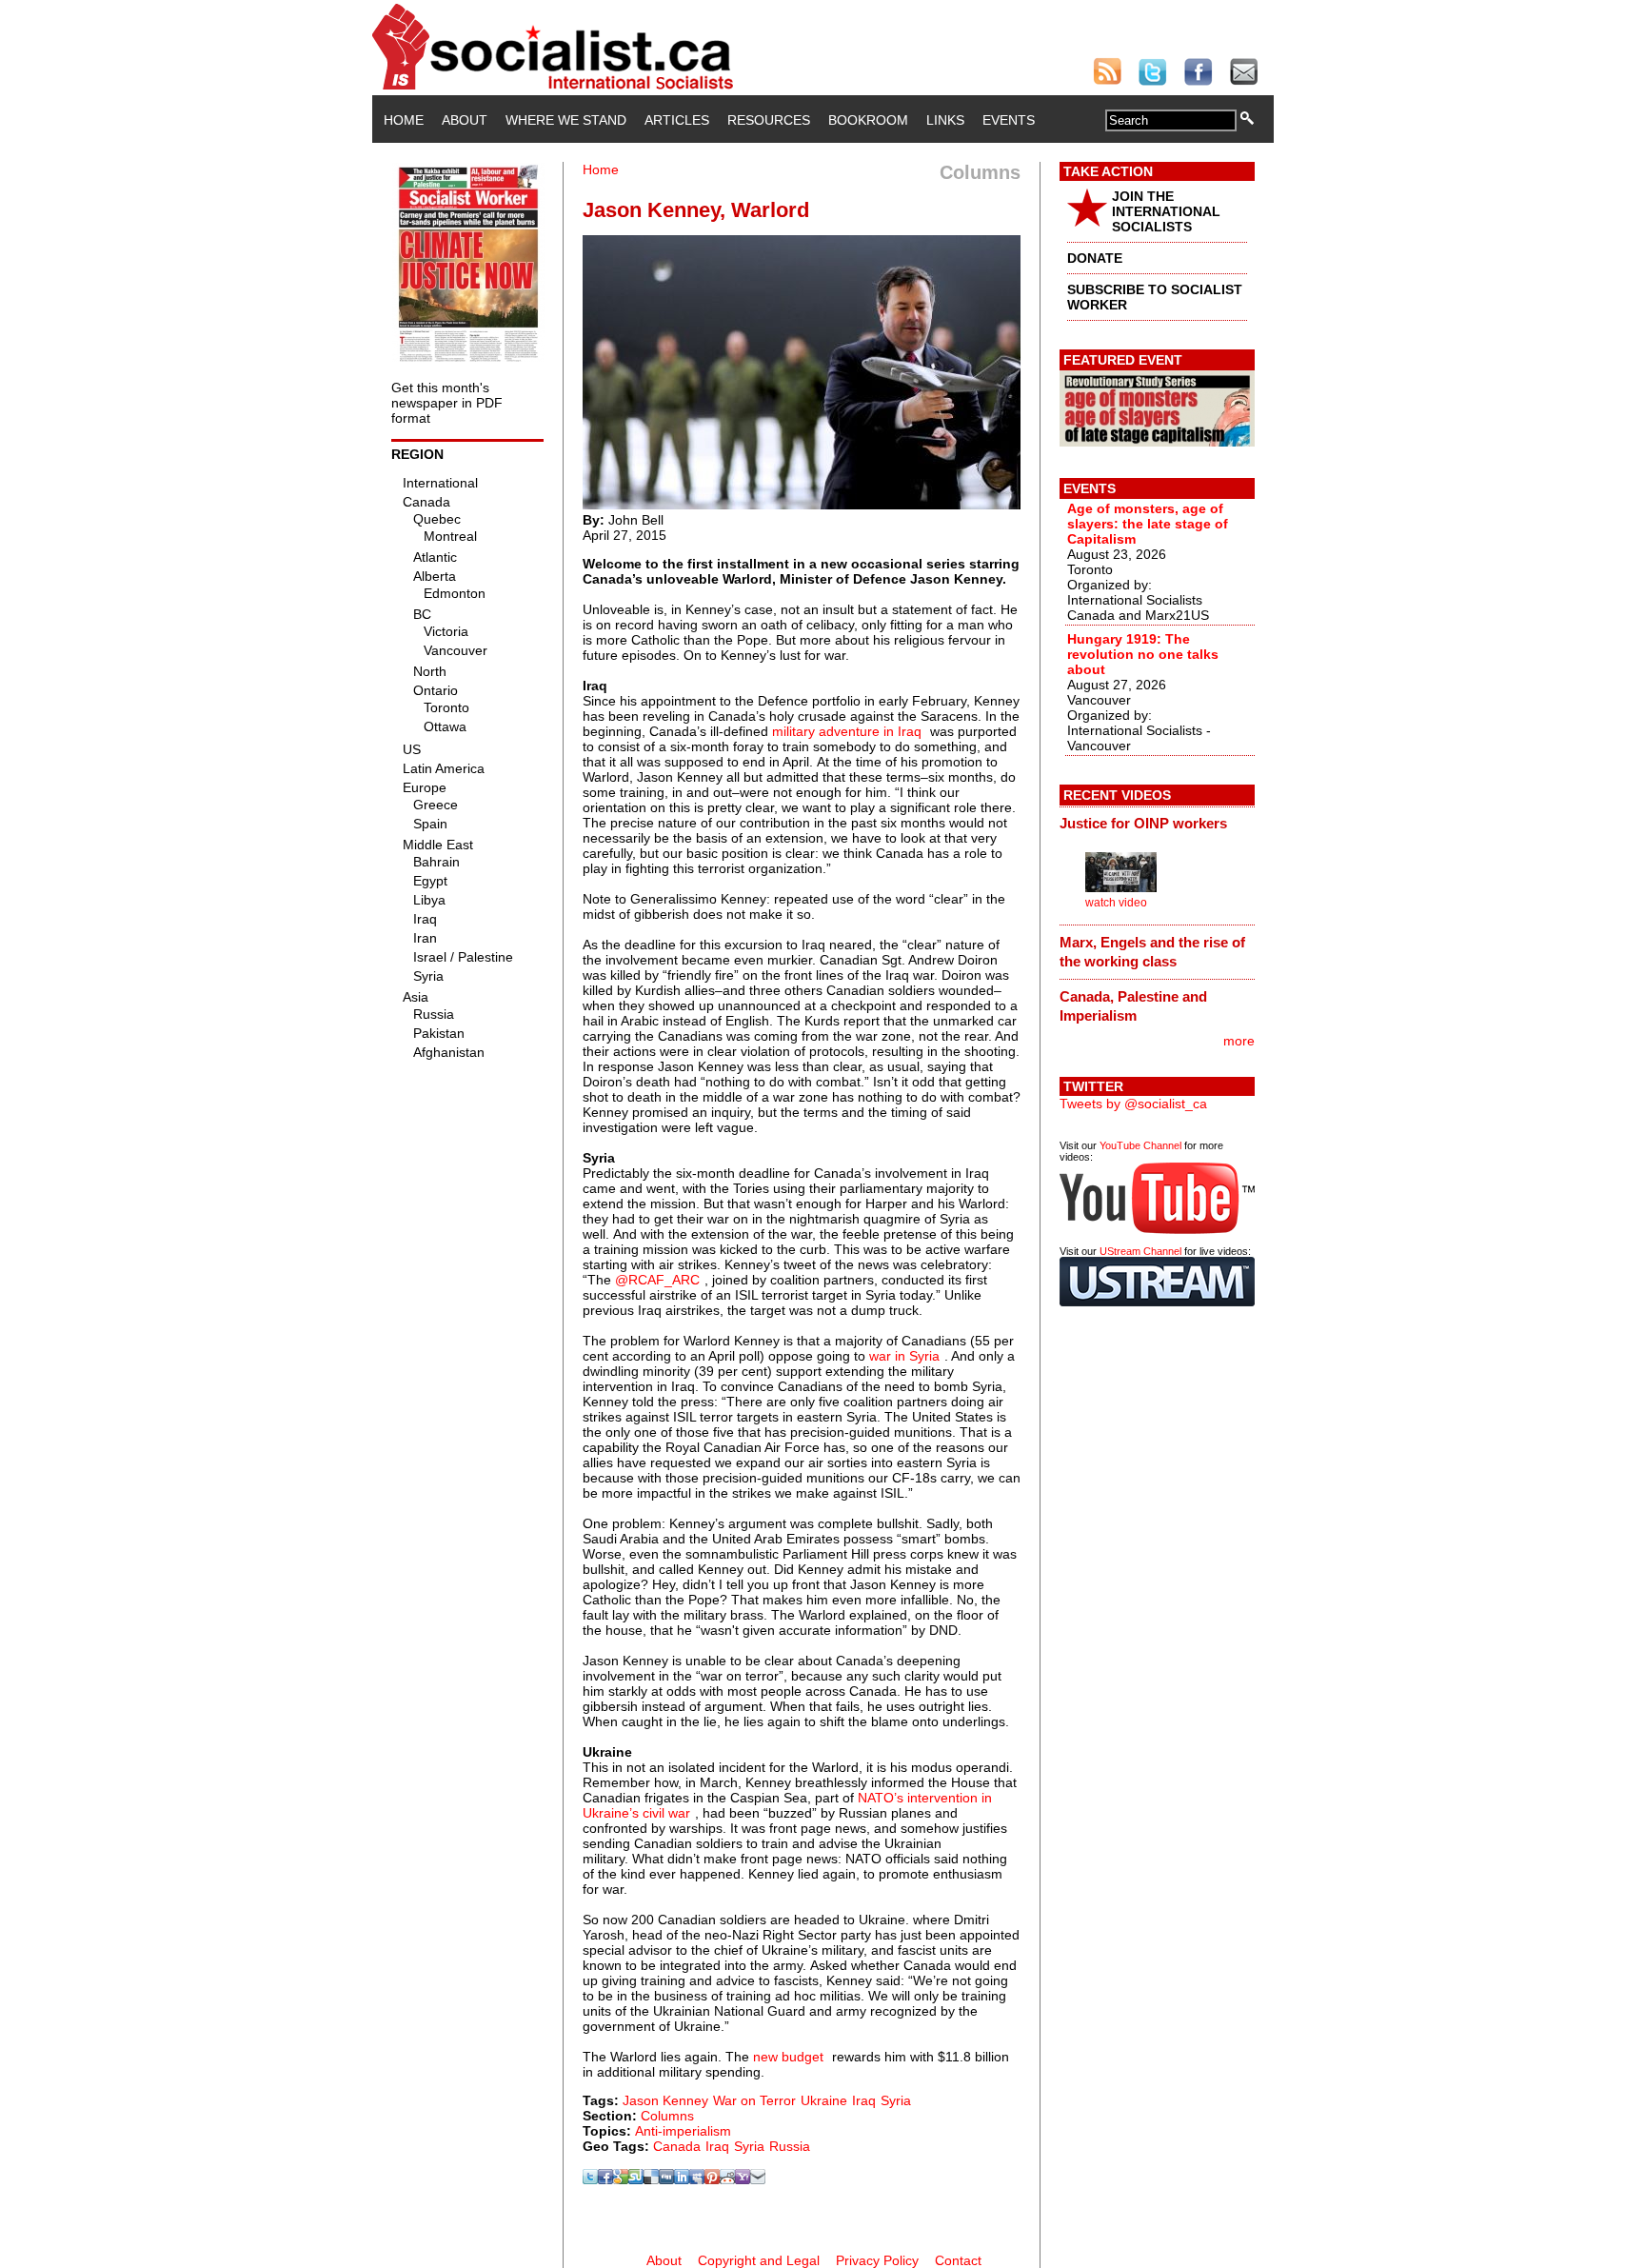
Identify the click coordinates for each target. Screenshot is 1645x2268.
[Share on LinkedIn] (682, 2179)
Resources (769, 120)
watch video (1116, 903)
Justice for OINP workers (1143, 823)
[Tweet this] (590, 2179)
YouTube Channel (1140, 1145)
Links (945, 120)
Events (1009, 120)
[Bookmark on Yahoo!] (743, 2179)
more (1239, 1041)
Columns (667, 2116)
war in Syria (904, 1356)
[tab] (1157, 824)
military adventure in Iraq (847, 731)
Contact (958, 2260)
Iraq (864, 2100)
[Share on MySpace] (697, 2179)
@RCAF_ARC (657, 1280)
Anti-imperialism (683, 2131)
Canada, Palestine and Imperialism (1133, 1006)
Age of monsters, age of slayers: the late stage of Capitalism (1148, 524)
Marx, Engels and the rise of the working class (1152, 952)
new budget (788, 2057)
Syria (896, 2100)
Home (404, 120)
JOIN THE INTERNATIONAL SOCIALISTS (1166, 211)
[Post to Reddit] (727, 2179)
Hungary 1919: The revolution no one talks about (1143, 654)
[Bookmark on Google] (621, 2179)
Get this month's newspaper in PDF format (447, 403)
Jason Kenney (665, 2100)
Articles (677, 120)
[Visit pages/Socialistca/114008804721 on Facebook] (605, 2179)
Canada (677, 2146)
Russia (790, 2146)
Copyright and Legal (759, 2260)
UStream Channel (1140, 1251)
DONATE (1095, 258)
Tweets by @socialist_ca (1133, 1104)
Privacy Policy (877, 2260)
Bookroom (868, 120)
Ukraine (824, 2100)
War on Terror (754, 2100)
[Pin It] (712, 2179)
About (465, 120)
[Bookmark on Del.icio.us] (651, 2179)
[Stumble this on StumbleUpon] (636, 2179)
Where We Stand (566, 120)
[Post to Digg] (666, 2179)
